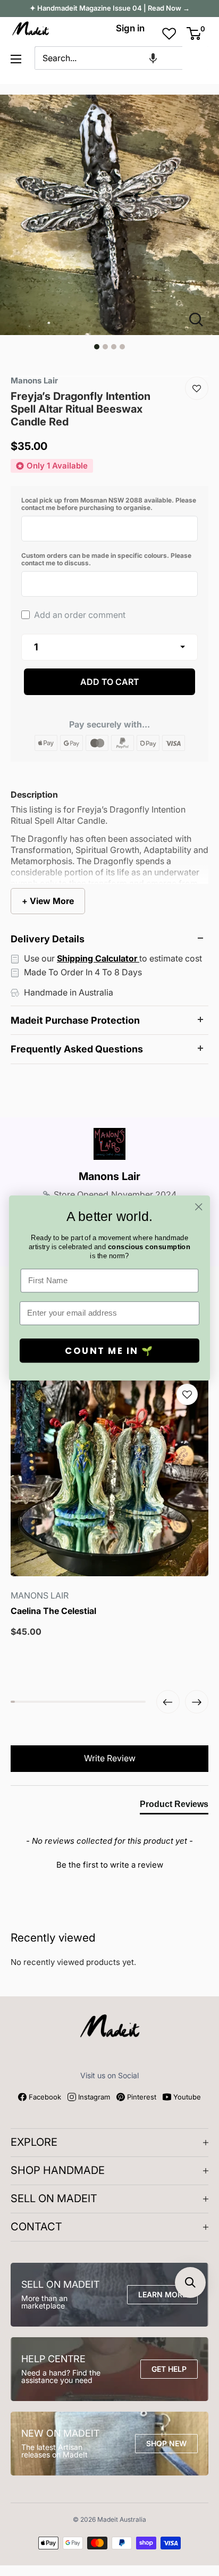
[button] (153, 58)
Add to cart (110, 682)
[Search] (196, 58)
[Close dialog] (199, 1207)
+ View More (48, 901)
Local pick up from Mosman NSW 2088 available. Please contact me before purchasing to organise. (109, 504)
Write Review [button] (110, 1758)
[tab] (174, 1806)
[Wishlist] (197, 388)
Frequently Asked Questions (77, 1049)
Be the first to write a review (110, 1865)
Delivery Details (48, 939)
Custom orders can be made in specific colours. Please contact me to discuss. (106, 559)
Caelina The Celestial (53, 1611)
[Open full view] (200, 320)
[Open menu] (16, 59)
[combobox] (108, 58)
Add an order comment (79, 615)
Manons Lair (109, 1176)
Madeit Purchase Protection (75, 1020)
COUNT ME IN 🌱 (109, 1351)
